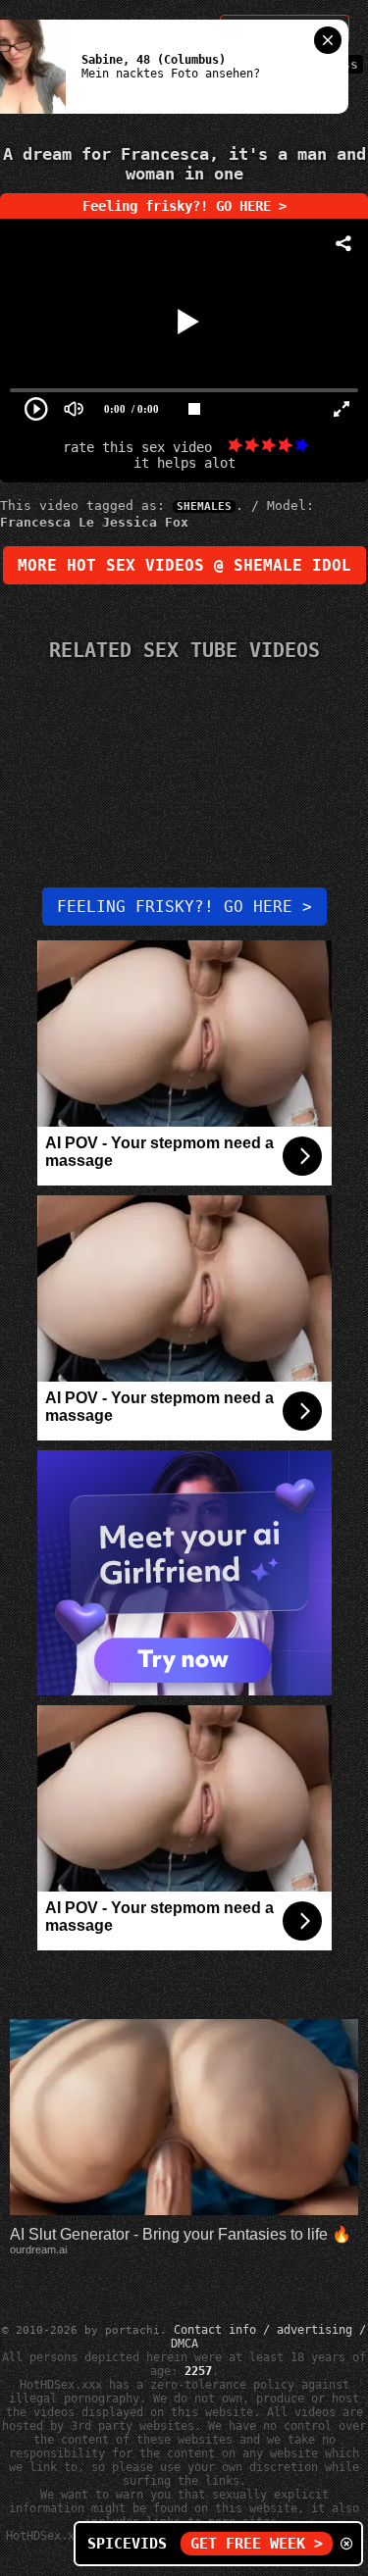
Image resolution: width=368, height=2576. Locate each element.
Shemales (204, 506)
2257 (198, 2371)
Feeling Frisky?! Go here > (184, 907)
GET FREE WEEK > (257, 2544)
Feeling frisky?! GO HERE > (184, 206)
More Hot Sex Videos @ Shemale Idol (184, 565)
